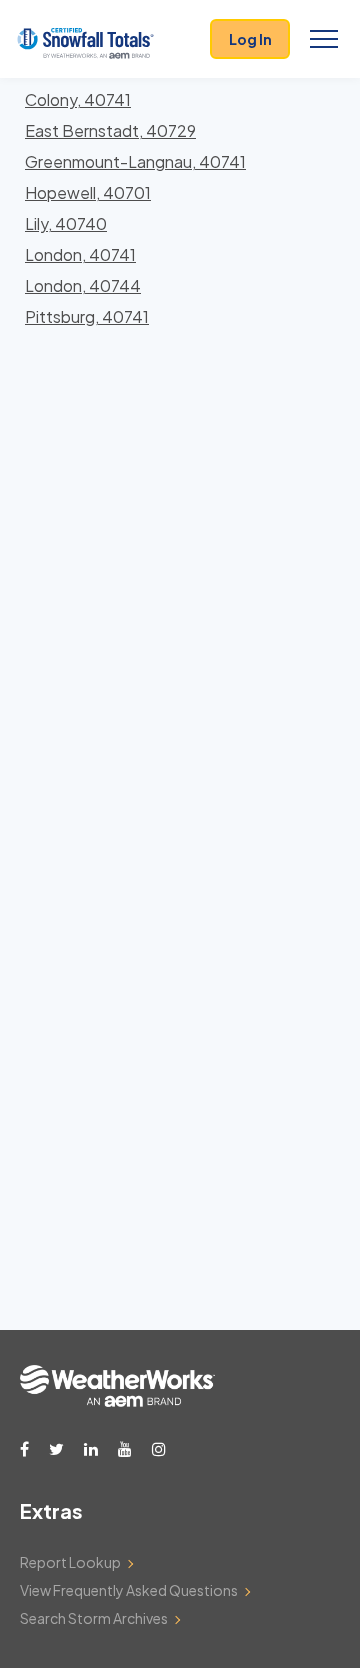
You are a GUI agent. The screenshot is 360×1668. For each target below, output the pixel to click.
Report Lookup (70, 1562)
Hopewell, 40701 (88, 192)
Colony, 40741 (78, 99)
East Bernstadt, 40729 (110, 130)
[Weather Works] (117, 1401)
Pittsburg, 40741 (87, 316)
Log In (250, 39)
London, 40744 (83, 285)
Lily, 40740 (66, 223)
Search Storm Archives (94, 1618)
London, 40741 (80, 254)
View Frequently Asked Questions (129, 1590)
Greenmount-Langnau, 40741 (135, 161)
